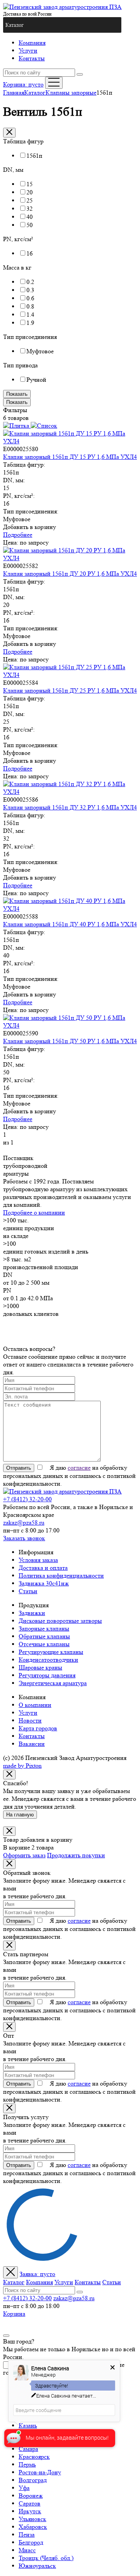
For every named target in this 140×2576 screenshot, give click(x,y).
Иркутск (30, 2511)
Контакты (32, 58)
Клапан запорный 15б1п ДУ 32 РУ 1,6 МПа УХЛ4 (70, 807)
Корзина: (23, 84)
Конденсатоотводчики (48, 1660)
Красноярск (34, 2457)
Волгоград (33, 2480)
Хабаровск (33, 2527)
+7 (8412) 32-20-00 (27, 1499)
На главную (20, 1815)
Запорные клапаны (44, 1628)
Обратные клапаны (44, 1636)
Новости (30, 1720)
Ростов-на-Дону (40, 2472)
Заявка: (37, 2274)
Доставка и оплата (43, 1568)
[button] (15, 25)
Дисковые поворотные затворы (60, 1621)
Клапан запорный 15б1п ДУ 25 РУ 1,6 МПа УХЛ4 (70, 690)
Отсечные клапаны (44, 1644)
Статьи (28, 1591)
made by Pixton (22, 1766)
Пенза (27, 2535)
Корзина (14, 2314)
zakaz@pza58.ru (24, 1523)
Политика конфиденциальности (61, 1575)
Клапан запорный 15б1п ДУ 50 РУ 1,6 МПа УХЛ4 (70, 1041)
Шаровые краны (40, 1667)
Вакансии (32, 1744)
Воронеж (31, 2496)
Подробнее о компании (34, 1212)
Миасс (27, 2550)
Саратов (30, 2503)
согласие (79, 1468)
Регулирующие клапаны (51, 1652)
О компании (35, 1705)
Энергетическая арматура (53, 1683)
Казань (28, 2425)
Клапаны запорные (71, 93)
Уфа (24, 2488)
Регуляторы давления (47, 1675)
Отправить (19, 1468)
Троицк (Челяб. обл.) (46, 2558)
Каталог (35, 93)
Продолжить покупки (76, 1855)
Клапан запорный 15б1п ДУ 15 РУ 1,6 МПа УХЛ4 (70, 457)
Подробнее (18, 535)
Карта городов (38, 1728)
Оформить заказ (24, 1855)
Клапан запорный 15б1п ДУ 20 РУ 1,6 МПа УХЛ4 (70, 574)
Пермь (27, 2464)
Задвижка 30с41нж (44, 1583)
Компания (32, 43)
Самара (28, 2449)
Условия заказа (38, 1560)
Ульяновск (32, 2519)
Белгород (31, 2542)
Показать (17, 394)
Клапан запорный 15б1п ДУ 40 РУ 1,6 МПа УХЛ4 (70, 924)
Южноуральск (37, 2566)
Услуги (28, 50)
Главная (14, 93)
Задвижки (32, 1613)
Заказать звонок (24, 1538)
